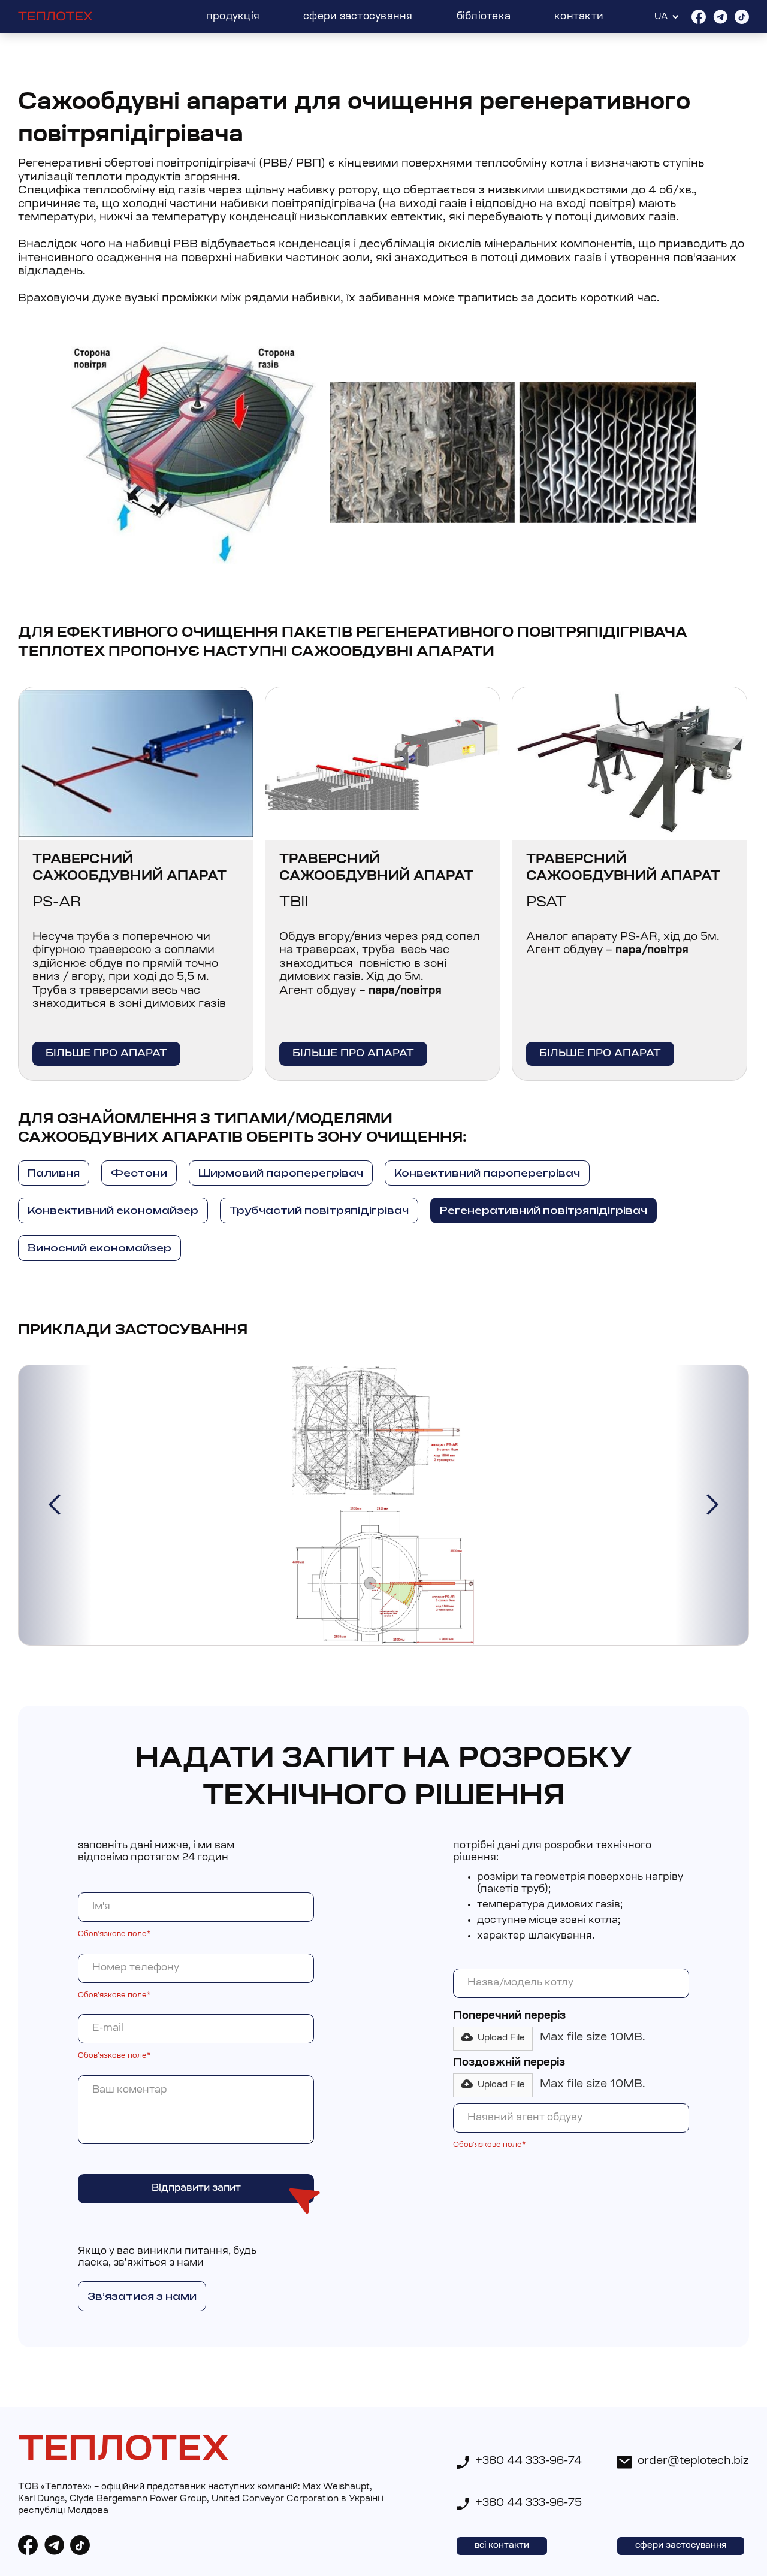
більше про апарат (106, 1053)
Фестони (139, 1173)
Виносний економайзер (99, 1248)
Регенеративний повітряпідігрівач (543, 1210)
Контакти (579, 17)
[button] (55, 1505)
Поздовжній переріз (509, 2063)
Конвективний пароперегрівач (487, 1173)
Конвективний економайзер (113, 1210)
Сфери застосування (358, 17)
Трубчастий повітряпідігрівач (319, 1210)
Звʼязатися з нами (142, 2296)
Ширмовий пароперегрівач (281, 1173)
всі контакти (502, 2546)
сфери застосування (681, 2546)
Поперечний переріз (509, 2016)
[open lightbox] (383, 1505)
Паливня (54, 1173)
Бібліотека (484, 17)
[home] (55, 17)
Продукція (233, 17)
